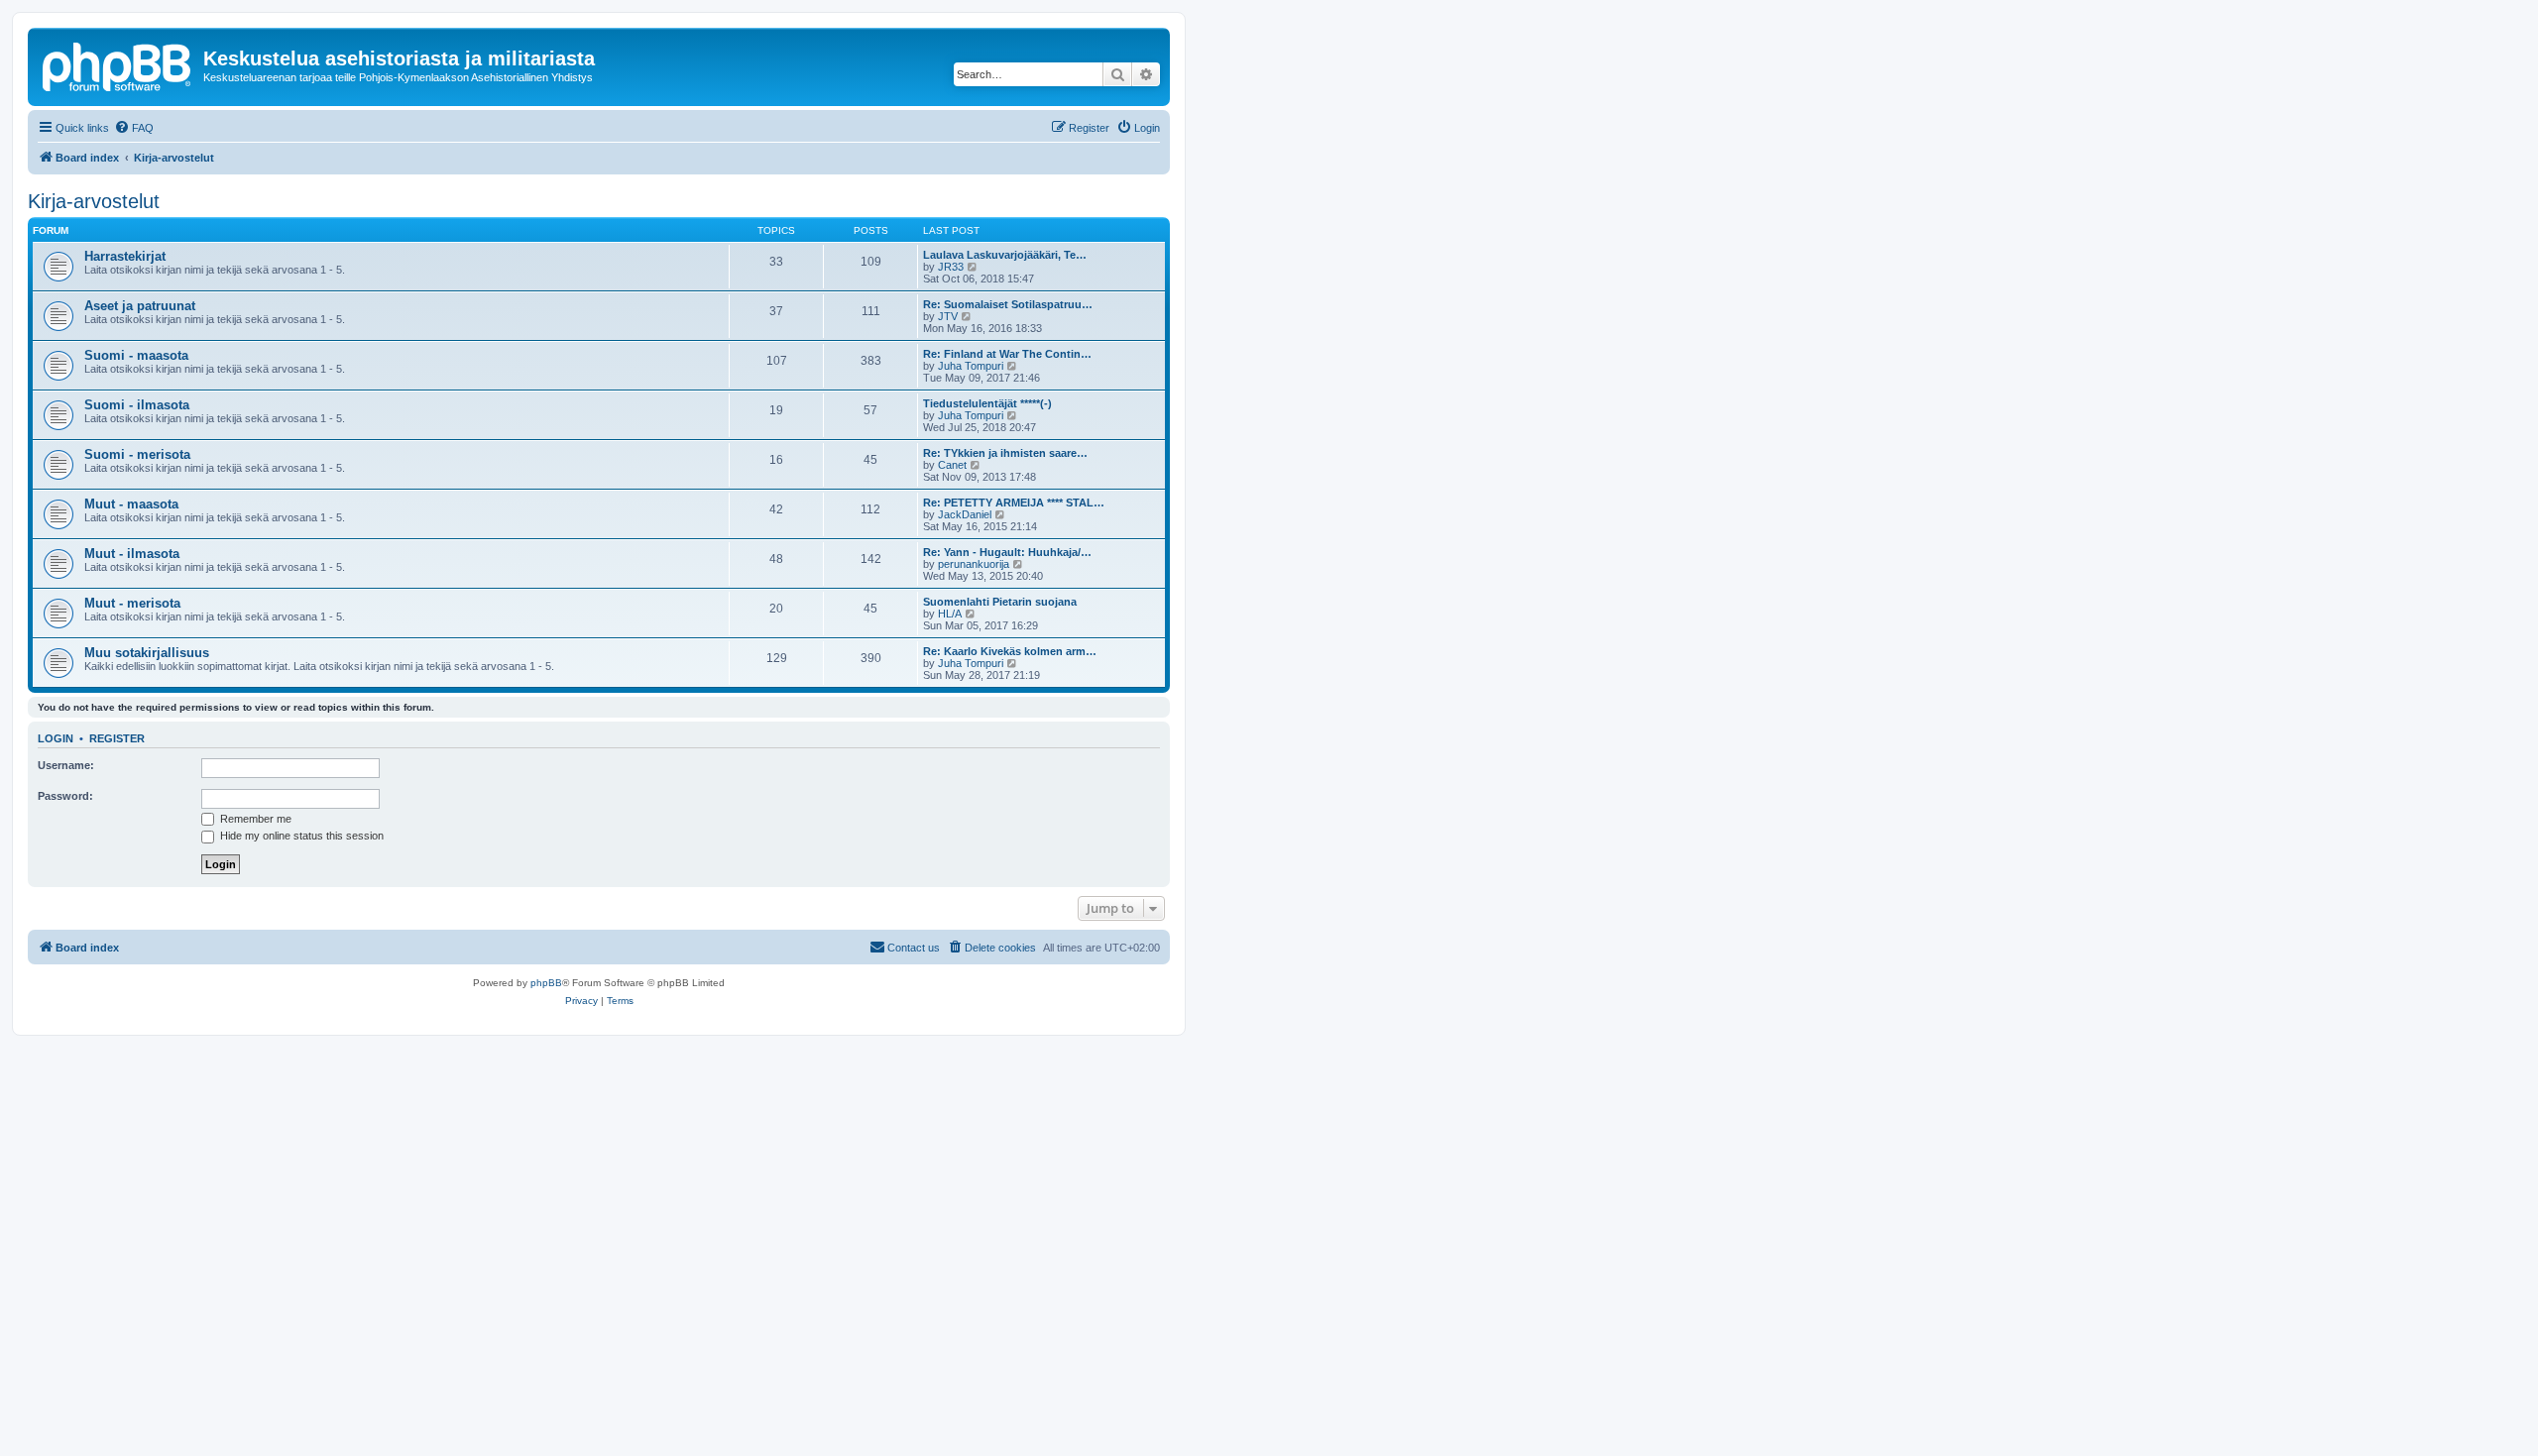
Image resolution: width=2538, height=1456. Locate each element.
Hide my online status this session (300, 836)
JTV (948, 316)
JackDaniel (965, 514)
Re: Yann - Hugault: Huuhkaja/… (1007, 552)
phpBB (546, 983)
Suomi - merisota (137, 454)
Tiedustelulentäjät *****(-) (987, 403)
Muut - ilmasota (132, 554)
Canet (952, 465)
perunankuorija (974, 564)
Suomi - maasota (136, 355)
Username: (66, 765)
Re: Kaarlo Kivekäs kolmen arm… (1010, 651)
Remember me (254, 819)
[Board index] (118, 64)
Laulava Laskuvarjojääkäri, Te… (1005, 255)
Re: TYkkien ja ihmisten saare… (1005, 453)
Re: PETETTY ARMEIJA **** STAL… (1014, 503)
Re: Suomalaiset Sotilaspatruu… (1008, 304)
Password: (65, 796)
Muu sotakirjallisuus (147, 653)
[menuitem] (134, 128)
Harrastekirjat (125, 256)
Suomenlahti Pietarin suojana (1000, 602)
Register (117, 738)
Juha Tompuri (971, 366)
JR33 (951, 267)
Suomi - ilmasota (137, 405)
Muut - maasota (131, 504)
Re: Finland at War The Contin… (1007, 354)
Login (56, 738)
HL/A (950, 614)
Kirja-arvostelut (94, 201)
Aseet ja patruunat (140, 306)
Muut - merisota (132, 603)
